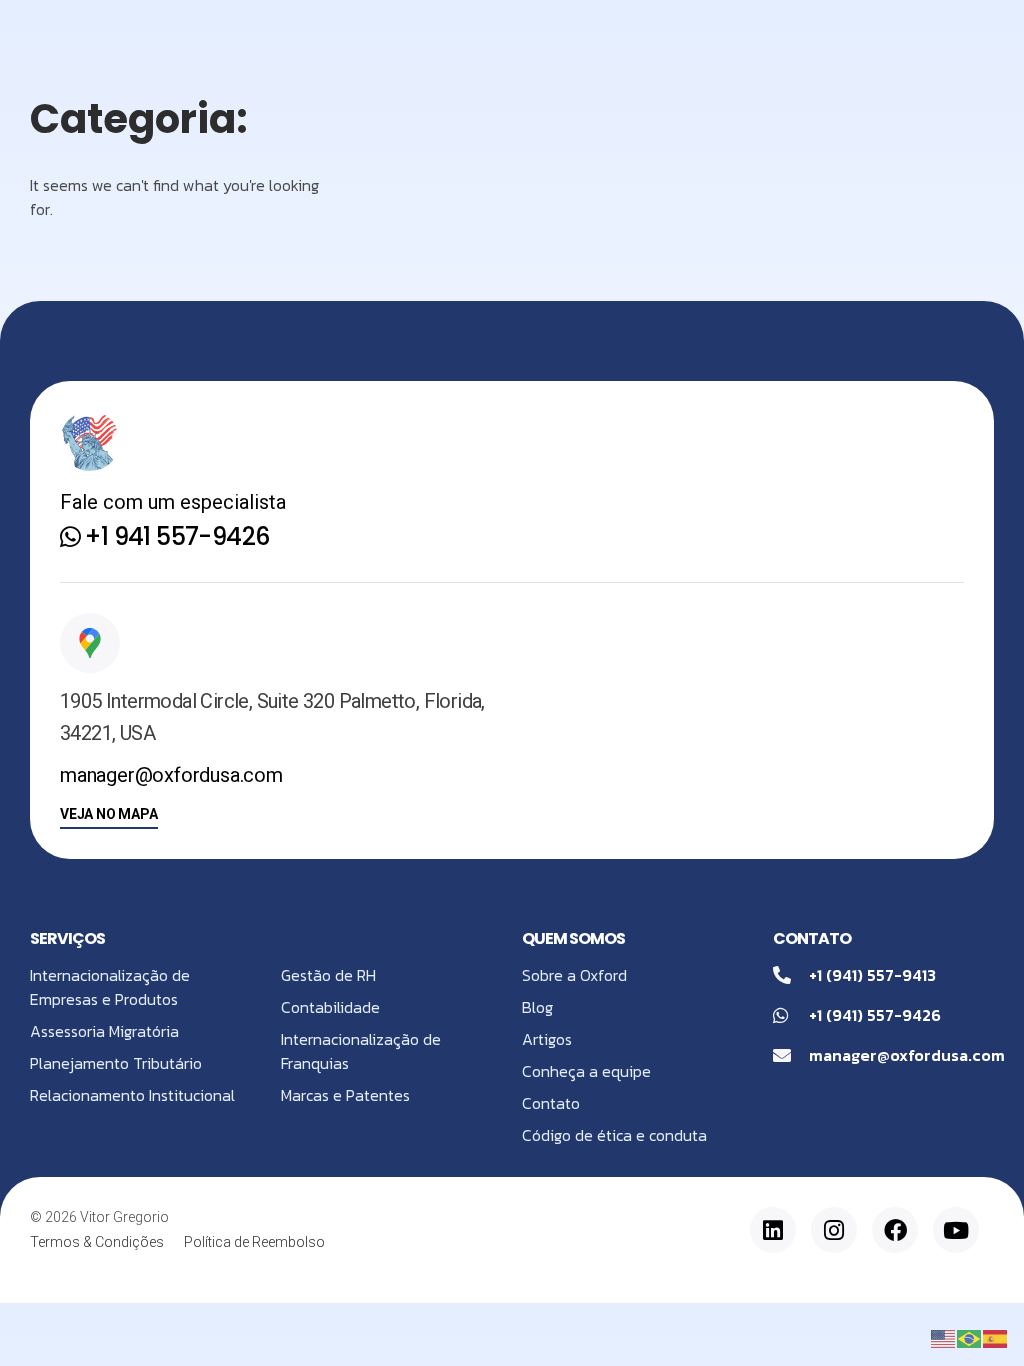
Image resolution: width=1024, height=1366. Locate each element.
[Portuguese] (970, 1337)
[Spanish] (996, 1337)
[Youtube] (956, 1230)
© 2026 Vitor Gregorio (99, 1217)
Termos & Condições (97, 1242)
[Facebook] (895, 1230)
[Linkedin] (773, 1230)
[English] (944, 1337)
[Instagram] (834, 1230)
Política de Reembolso (254, 1242)
